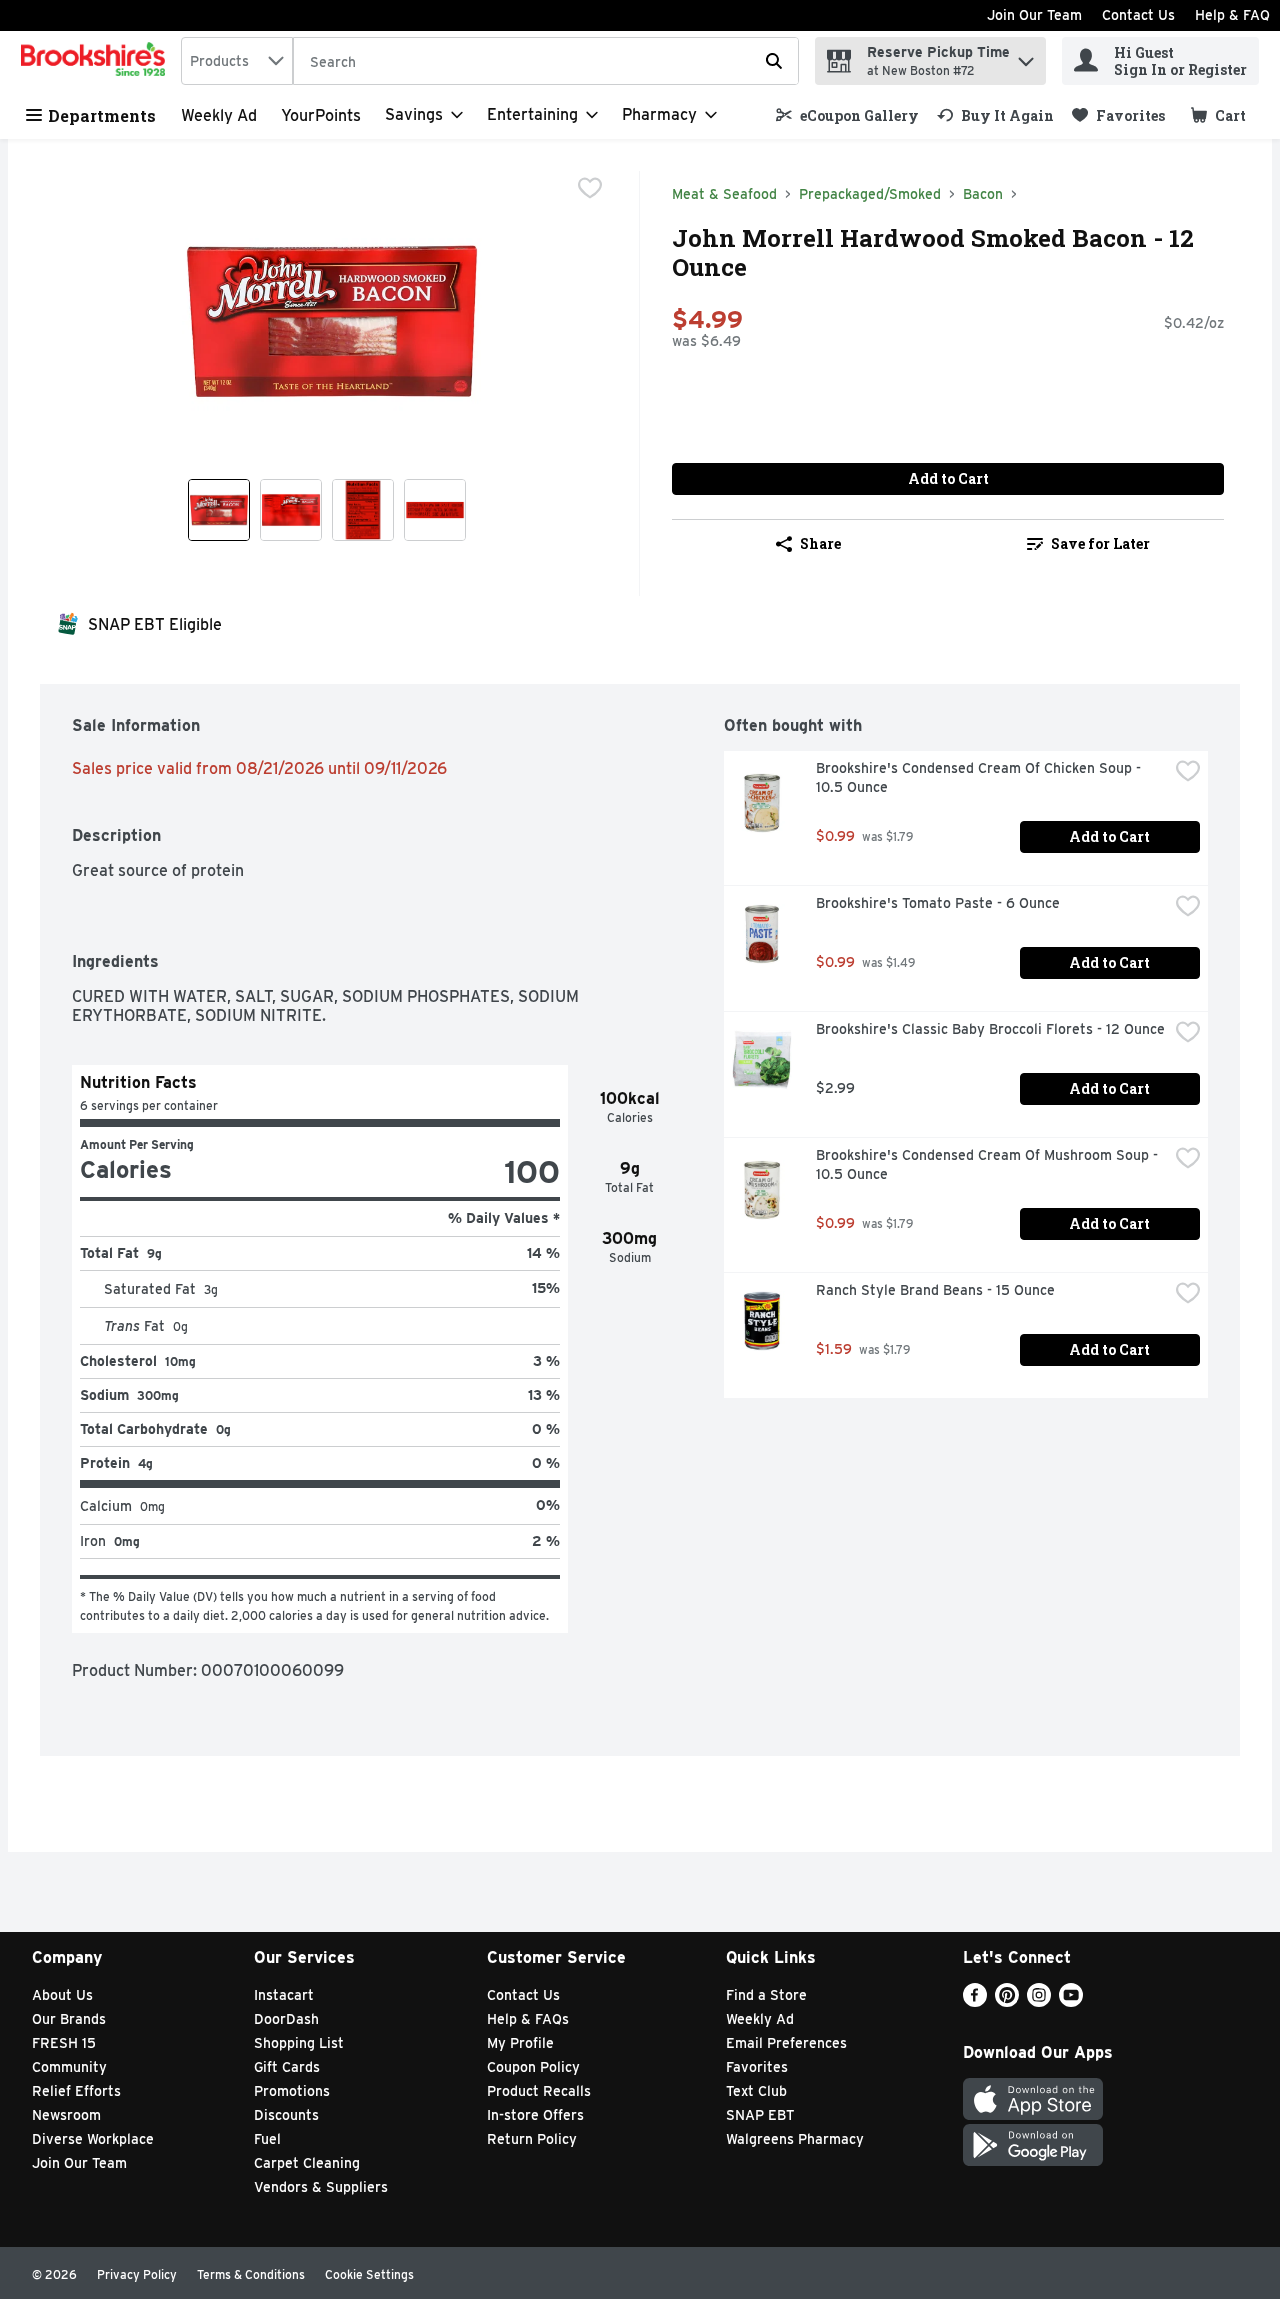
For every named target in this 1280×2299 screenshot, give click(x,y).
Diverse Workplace (93, 2139)
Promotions (292, 2091)
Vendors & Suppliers (321, 2187)
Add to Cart (948, 478)
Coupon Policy (533, 2067)
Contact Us (1138, 15)
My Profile (520, 2043)
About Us (62, 1995)
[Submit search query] (774, 61)
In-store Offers (535, 2115)
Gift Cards (287, 2067)
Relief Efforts (76, 2091)
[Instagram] (1039, 2001)
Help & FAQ (1232, 15)
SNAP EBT (760, 2115)
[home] (97, 61)
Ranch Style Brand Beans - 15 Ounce (935, 1290)
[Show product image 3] (363, 510)
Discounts (286, 2115)
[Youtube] (1071, 2001)
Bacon (983, 194)
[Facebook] (975, 2001)
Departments (102, 115)
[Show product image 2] (291, 510)
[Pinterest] (1007, 2001)
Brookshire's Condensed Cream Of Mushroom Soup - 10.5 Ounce (989, 1164)
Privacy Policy (137, 2274)
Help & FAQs (528, 2019)
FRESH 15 (64, 2043)
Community (69, 2067)
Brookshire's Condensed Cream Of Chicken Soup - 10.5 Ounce (980, 777)
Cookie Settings (369, 2274)
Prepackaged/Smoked (870, 194)
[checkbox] (590, 188)
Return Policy (532, 2139)
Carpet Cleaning (307, 2163)
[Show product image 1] (219, 510)
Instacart (284, 1995)
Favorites (757, 2067)
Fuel (267, 2139)
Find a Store (766, 1995)
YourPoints (321, 115)
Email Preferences (786, 2043)
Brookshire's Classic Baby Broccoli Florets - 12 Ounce (990, 1029)
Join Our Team (1034, 15)
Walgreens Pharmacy (795, 2139)
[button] (1026, 56)
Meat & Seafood (724, 194)
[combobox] (237, 61)
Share (820, 543)
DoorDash (286, 2019)
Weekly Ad (219, 115)
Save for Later (1100, 543)
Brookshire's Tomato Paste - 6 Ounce (938, 903)
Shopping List (299, 2043)
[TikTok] (1103, 2001)
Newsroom (66, 2115)
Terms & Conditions (251, 2274)
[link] (847, 115)
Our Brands (69, 2019)
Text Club (756, 2091)
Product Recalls (539, 2091)
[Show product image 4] (435, 510)
